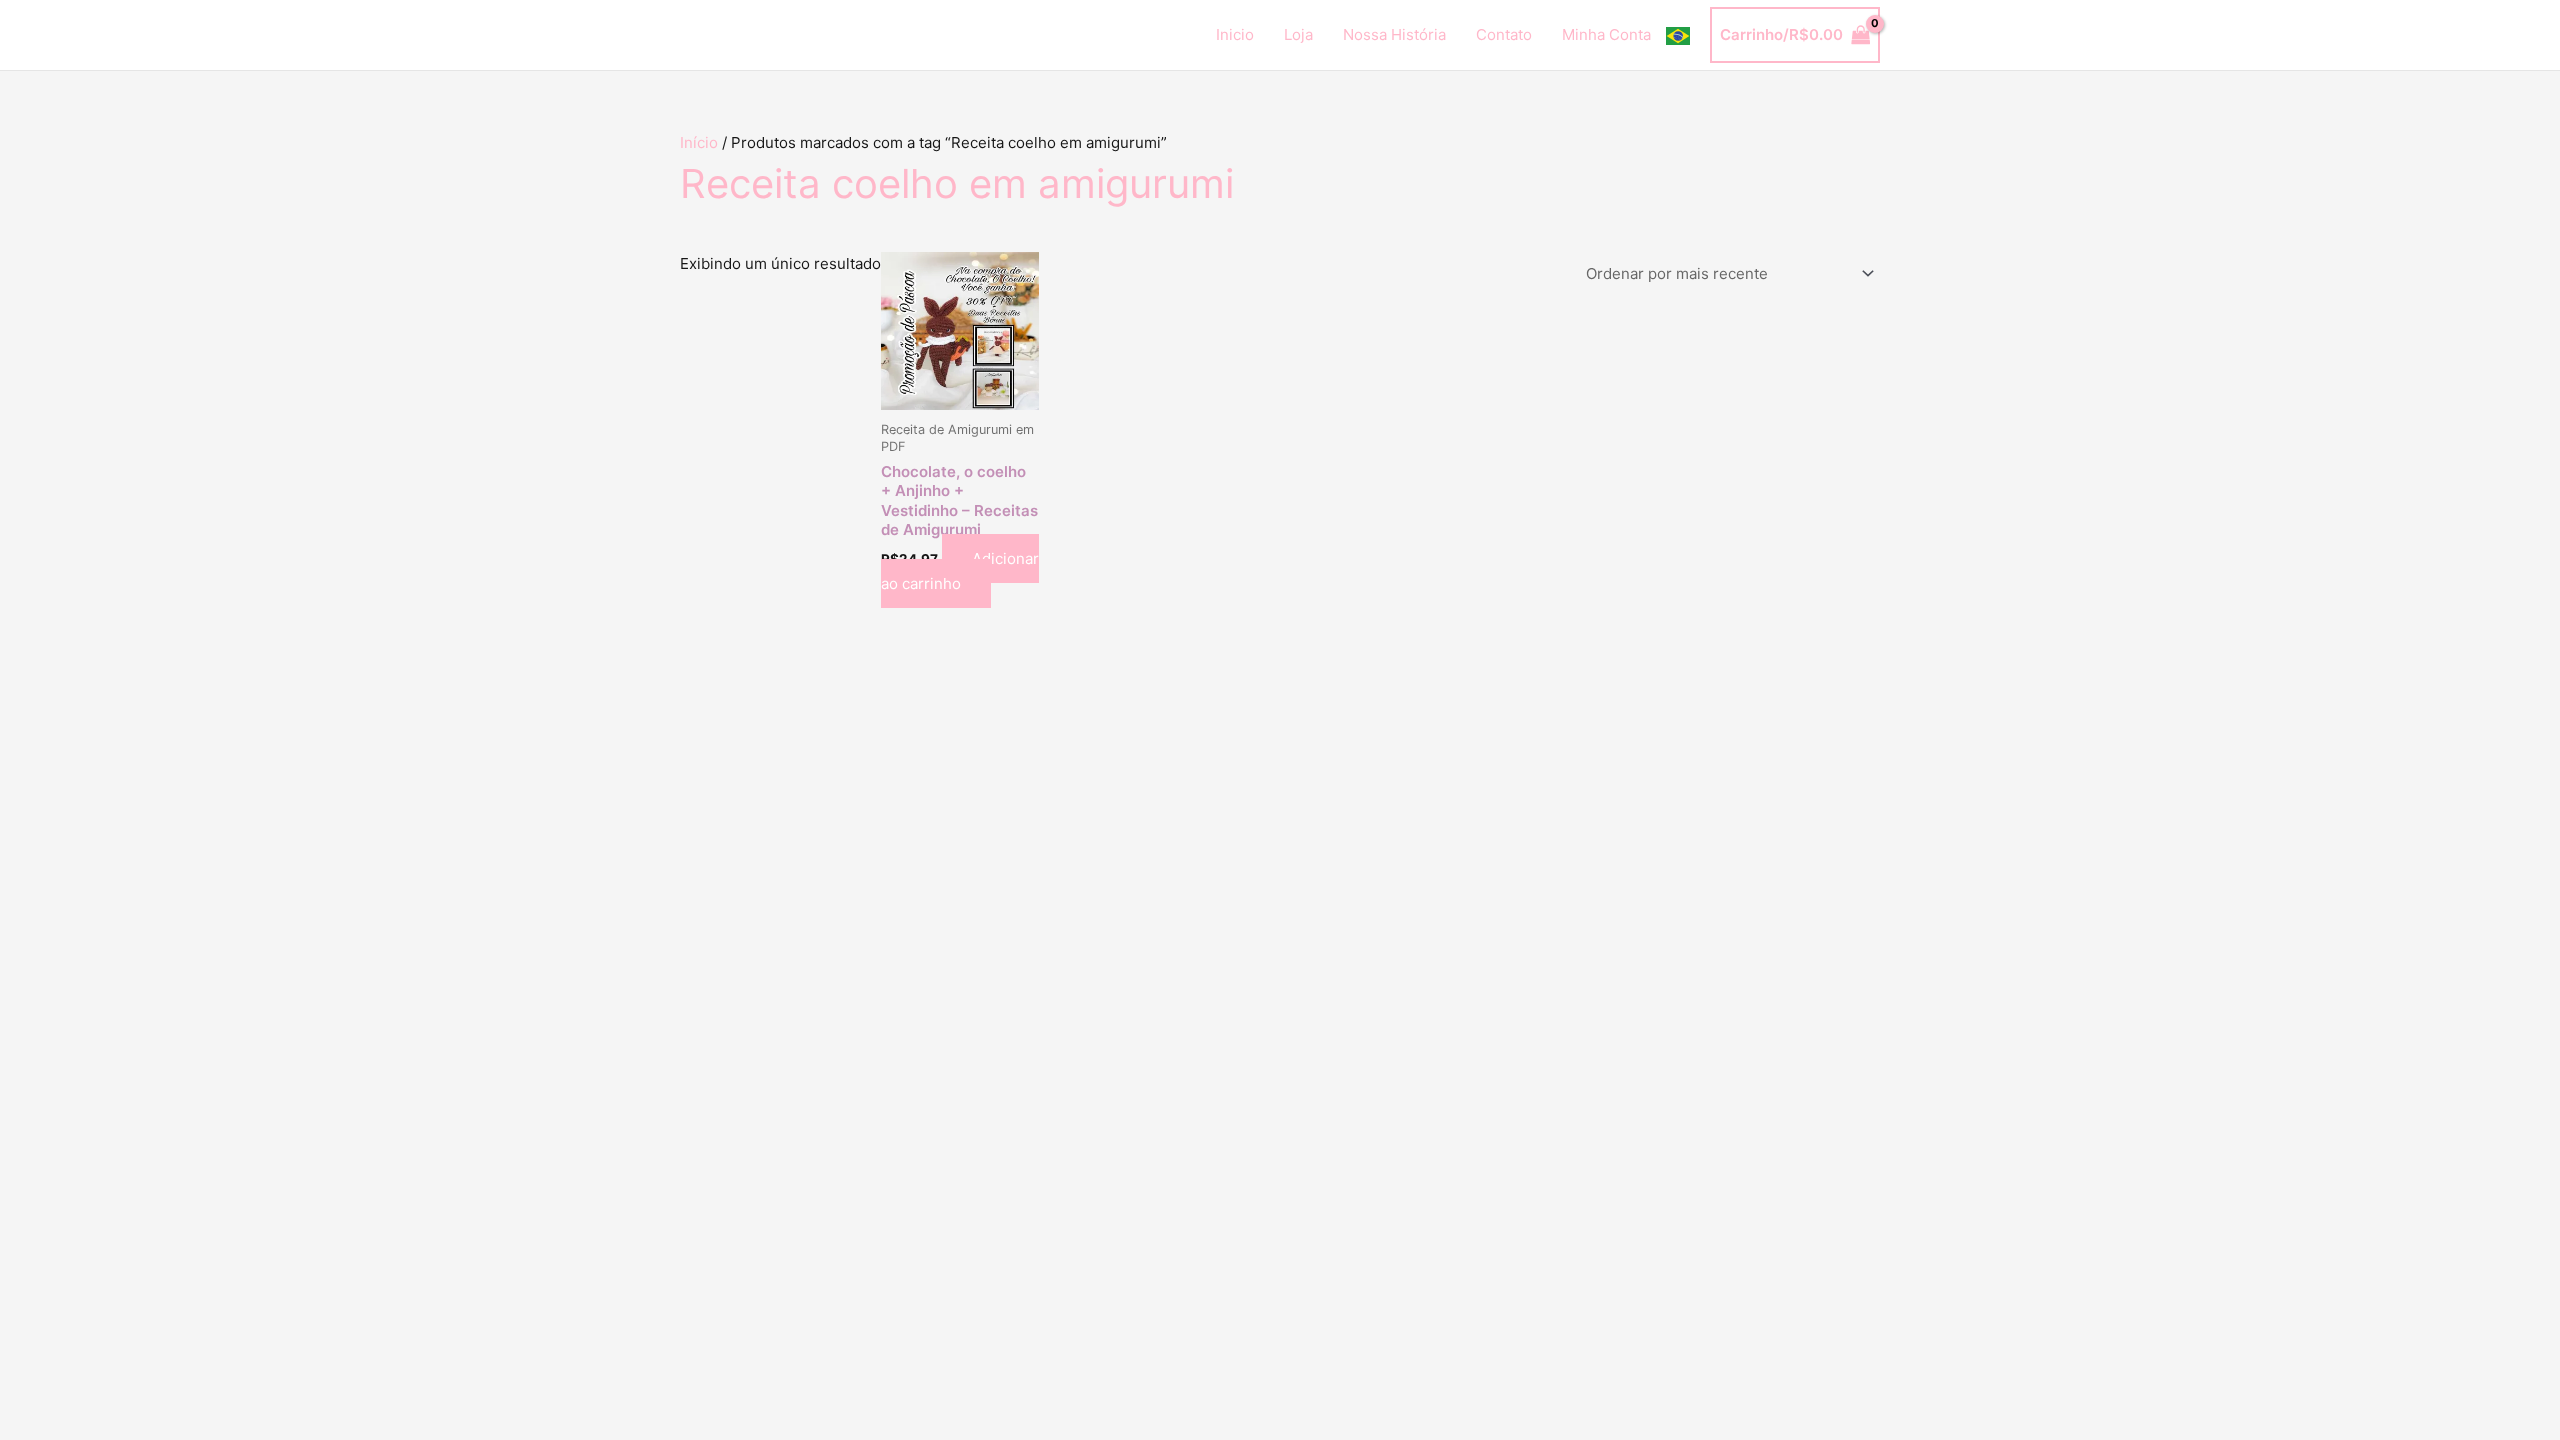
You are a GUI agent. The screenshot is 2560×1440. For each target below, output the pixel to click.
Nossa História (1394, 34)
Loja (1298, 34)
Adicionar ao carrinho (960, 571)
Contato (1504, 34)
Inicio (1235, 34)
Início (699, 142)
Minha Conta (1606, 34)
